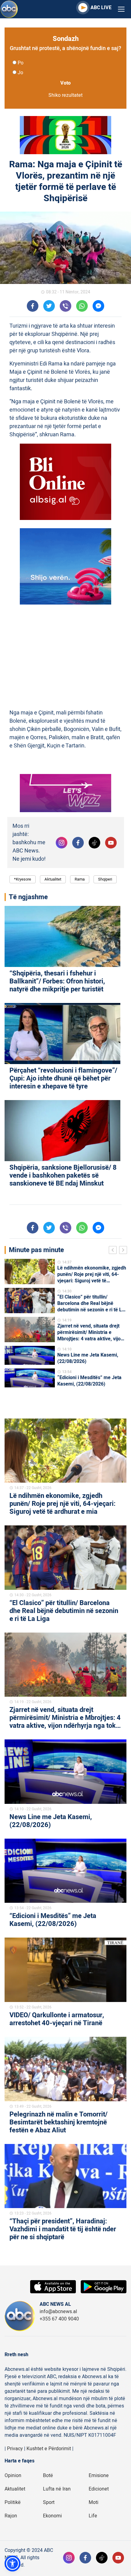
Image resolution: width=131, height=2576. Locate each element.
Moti (94, 2502)
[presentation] (114, 1251)
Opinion (13, 2476)
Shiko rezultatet (65, 95)
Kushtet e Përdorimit (49, 2449)
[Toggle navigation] (121, 9)
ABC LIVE (101, 8)
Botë (48, 2476)
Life (93, 2516)
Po (21, 63)
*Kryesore (23, 879)
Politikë (13, 2502)
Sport (49, 2502)
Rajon (11, 2516)
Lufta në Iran (57, 2489)
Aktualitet (53, 879)
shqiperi (105, 879)
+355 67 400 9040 (59, 2319)
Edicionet (99, 2489)
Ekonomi (52, 2516)
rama (80, 879)
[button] (12, 2563)
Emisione (99, 2476)
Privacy (15, 2449)
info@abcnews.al (58, 2312)
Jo (20, 73)
